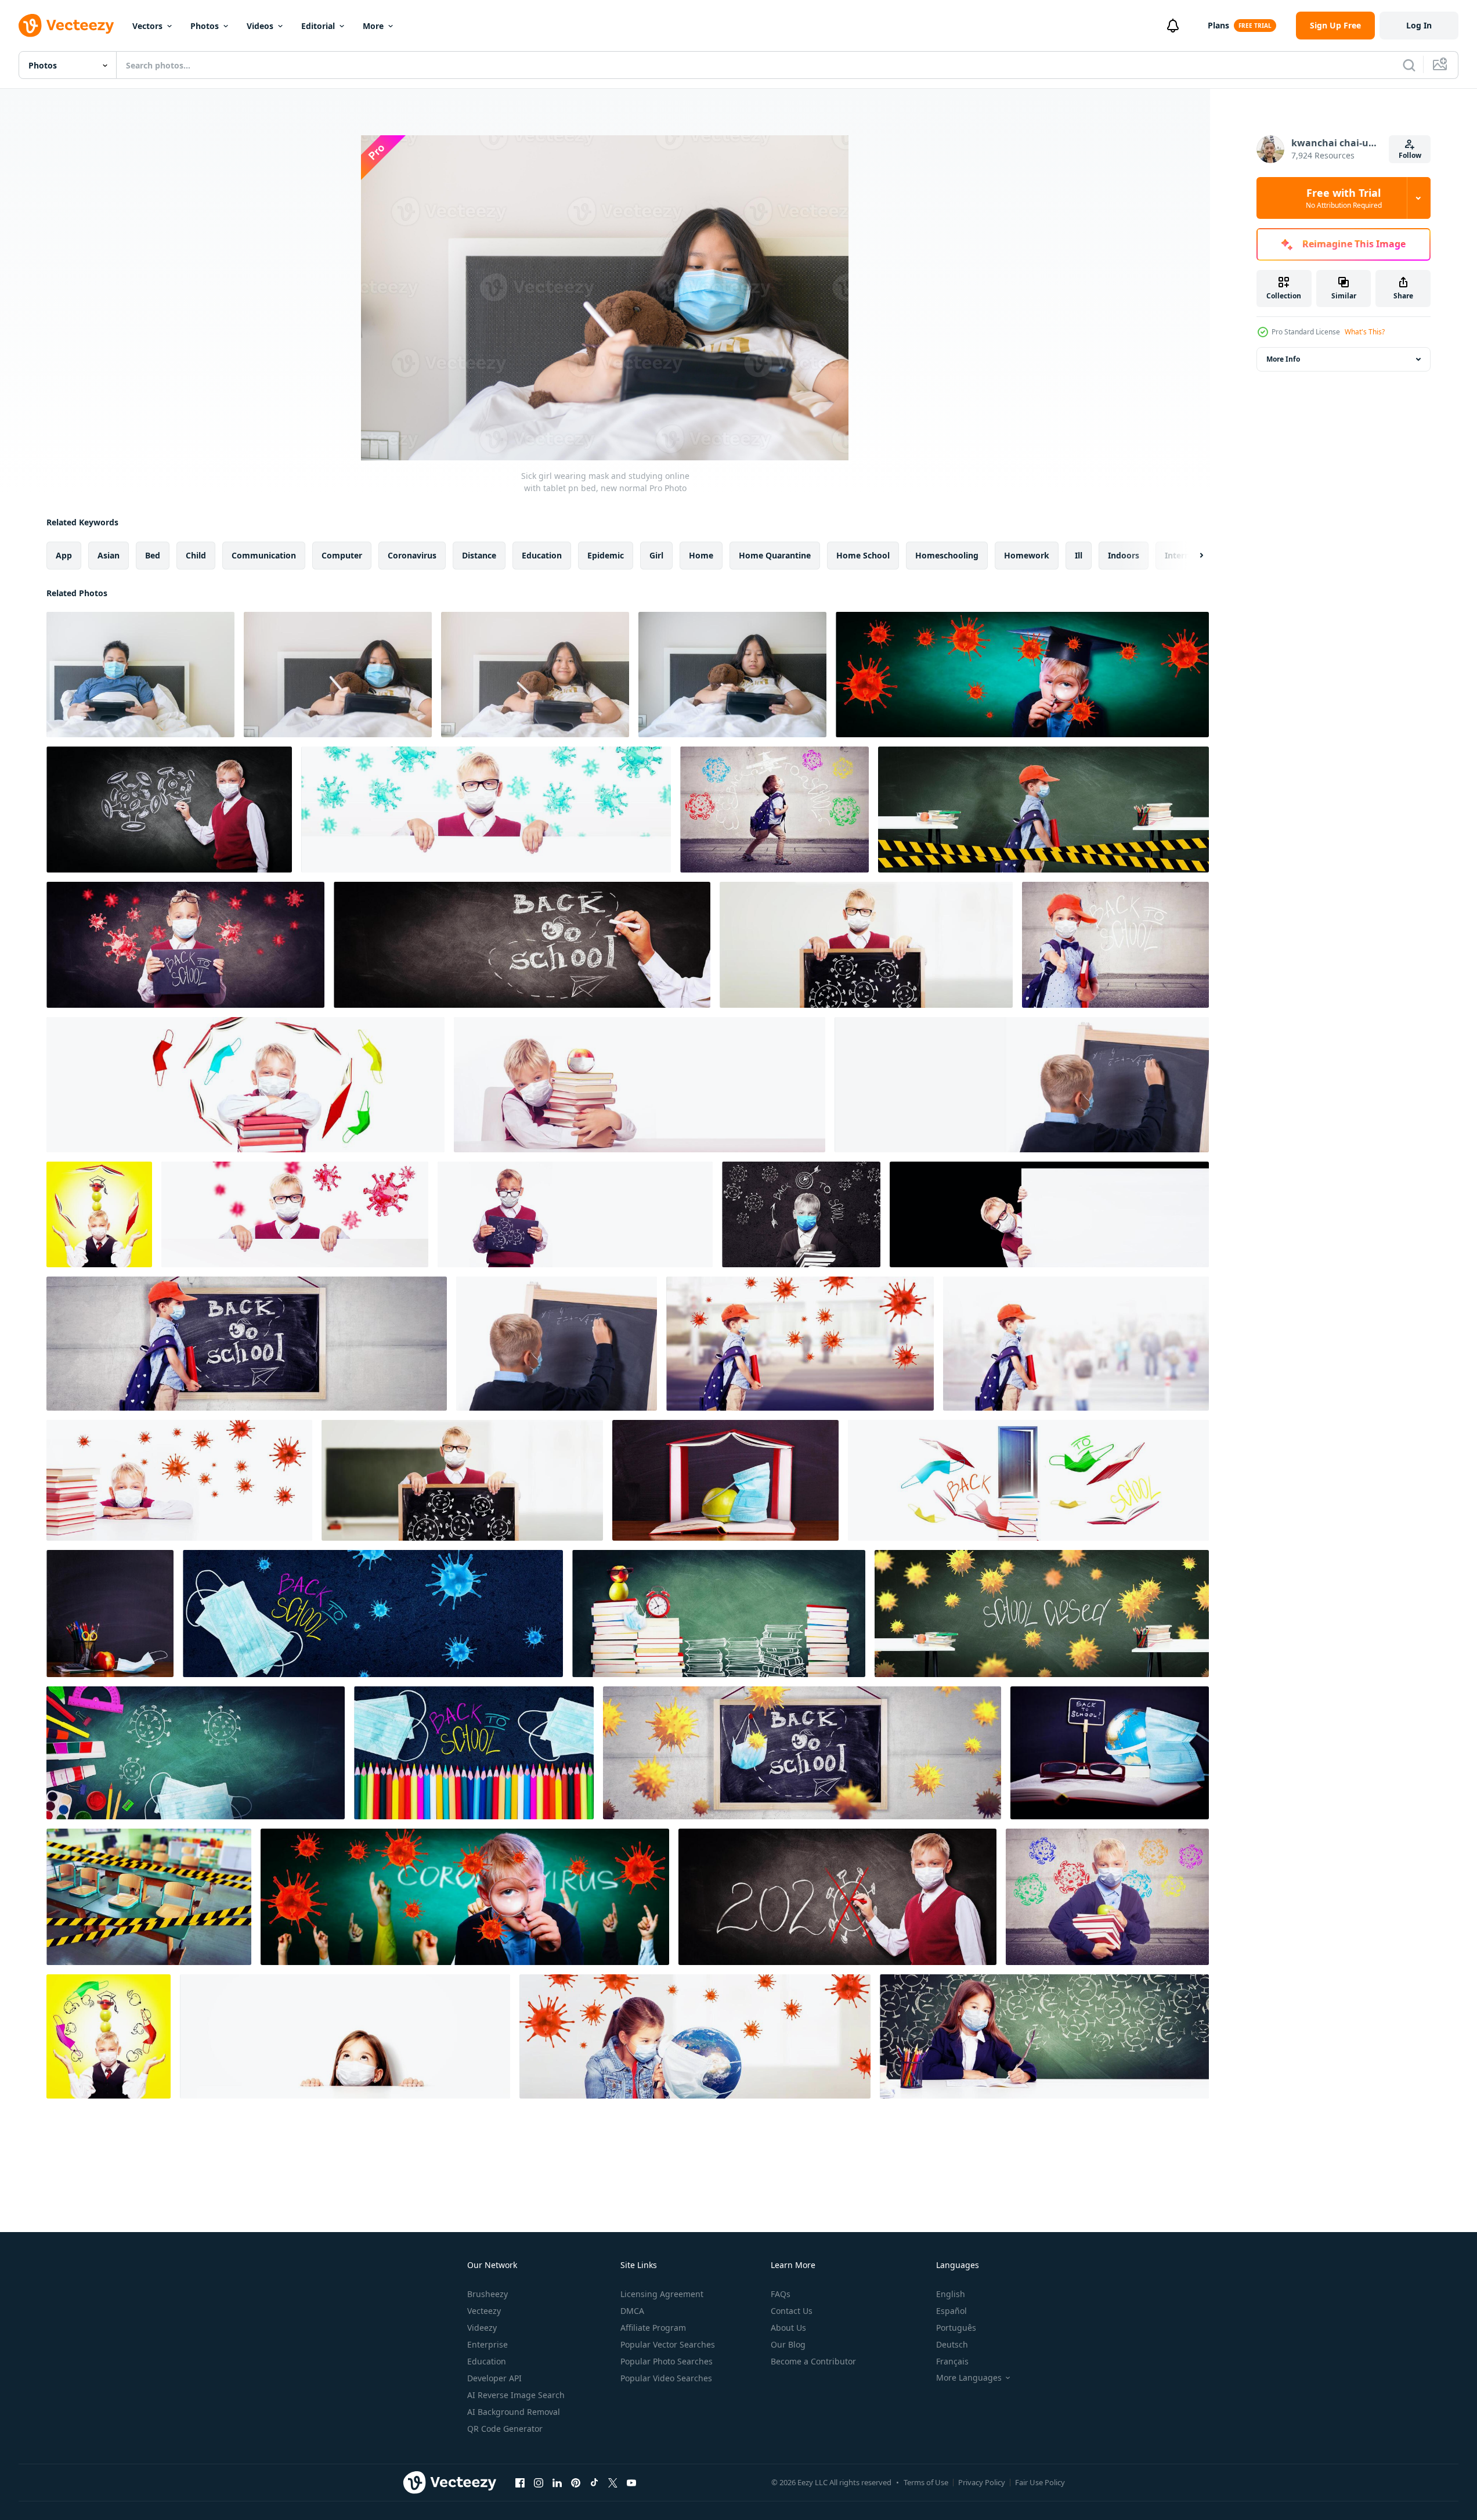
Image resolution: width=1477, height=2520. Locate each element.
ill (1079, 555)
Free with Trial (1344, 198)
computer (342, 555)
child (196, 555)
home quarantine (775, 555)
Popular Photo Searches (667, 2361)
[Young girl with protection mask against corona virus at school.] (345, 2036)
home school (863, 555)
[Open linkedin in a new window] (557, 2482)
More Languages (969, 2378)
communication (264, 555)
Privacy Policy (982, 2482)
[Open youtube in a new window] (631, 2482)
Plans (1218, 25)
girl (656, 555)
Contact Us (792, 2311)
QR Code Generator (505, 2429)
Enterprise (487, 2344)
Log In (1419, 25)
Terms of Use (926, 2482)
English (951, 2294)
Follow (1410, 155)
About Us (788, 2328)
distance (479, 555)
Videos (260, 26)
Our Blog (788, 2344)
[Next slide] (1191, 556)
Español (951, 2311)
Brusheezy (487, 2294)
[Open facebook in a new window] (520, 2482)
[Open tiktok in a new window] (594, 2482)
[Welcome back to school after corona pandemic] (725, 1480)
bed (153, 555)
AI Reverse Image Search (516, 2395)
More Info (1283, 359)
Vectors (147, 26)
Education (487, 2361)
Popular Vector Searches (668, 2344)
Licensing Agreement (662, 2294)
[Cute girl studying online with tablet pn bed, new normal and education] (535, 675)
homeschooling (947, 555)
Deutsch (952, 2344)
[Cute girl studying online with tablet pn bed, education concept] (732, 675)
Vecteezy (484, 2311)
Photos (205, 26)
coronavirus (412, 555)
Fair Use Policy (1040, 2482)
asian (109, 555)
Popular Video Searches (666, 2378)
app (64, 555)
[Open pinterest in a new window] (576, 2482)
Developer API (494, 2378)
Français (952, 2361)
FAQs (781, 2294)
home (701, 555)
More (373, 26)
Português (956, 2328)
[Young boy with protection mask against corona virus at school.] (1022, 675)
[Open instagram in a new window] (539, 2482)
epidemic (606, 555)
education (542, 555)
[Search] (1409, 65)
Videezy (482, 2328)
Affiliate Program (653, 2328)
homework (1027, 555)
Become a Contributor (813, 2361)
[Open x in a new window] (613, 2482)
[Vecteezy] (66, 26)
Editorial (318, 26)
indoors (1124, 555)
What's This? (1365, 332)
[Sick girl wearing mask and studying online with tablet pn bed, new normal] (338, 675)
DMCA (632, 2311)
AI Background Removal (514, 2412)
